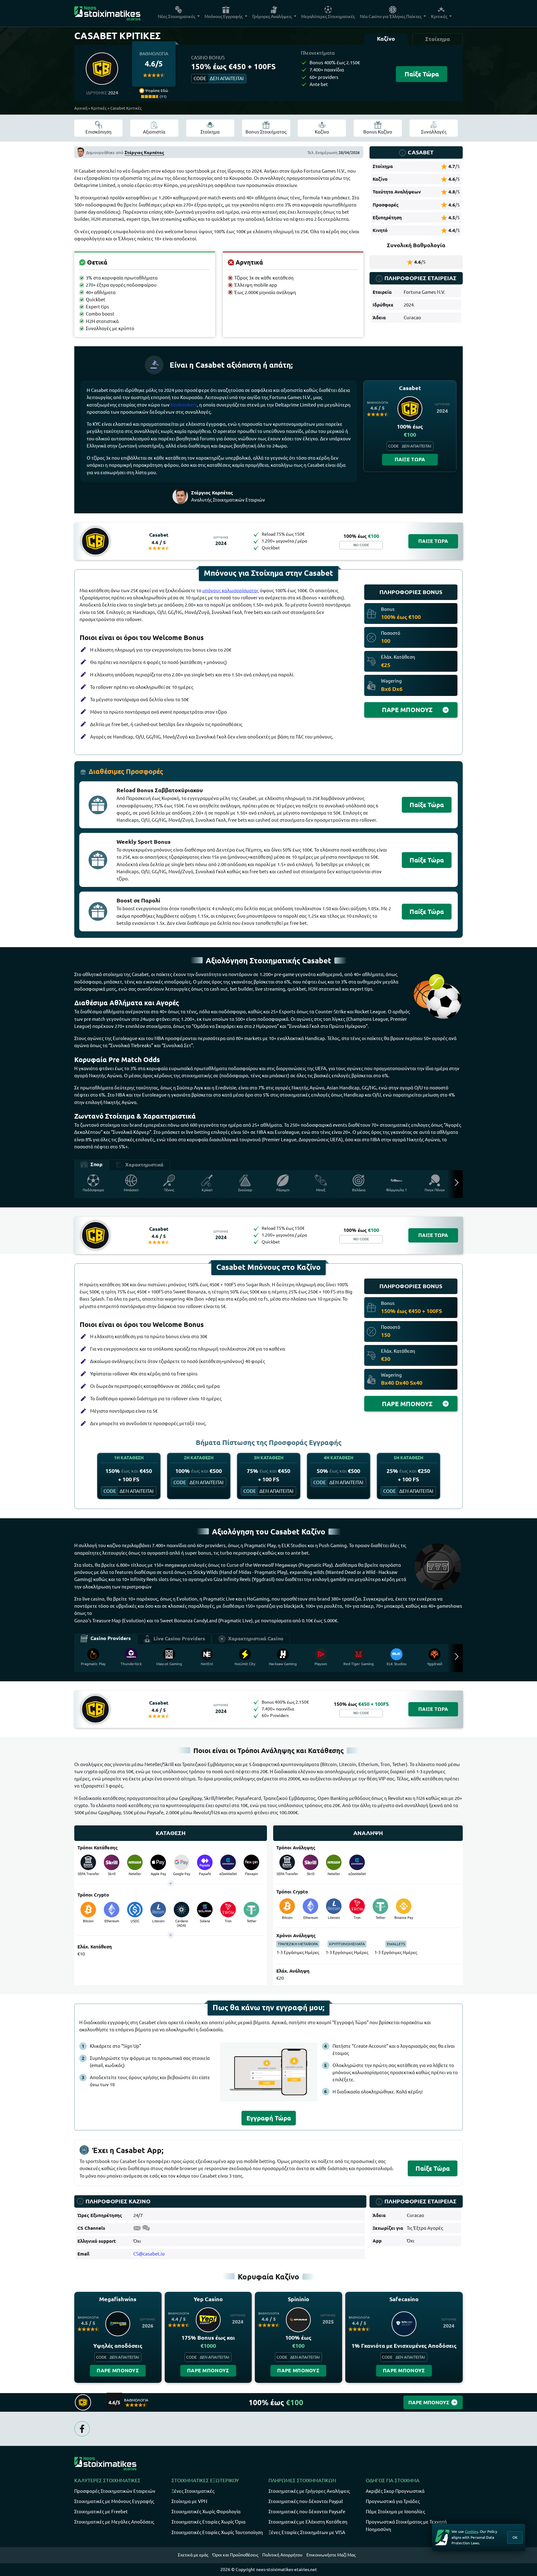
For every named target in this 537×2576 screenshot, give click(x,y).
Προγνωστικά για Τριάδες (393, 2501)
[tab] (386, 39)
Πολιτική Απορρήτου (282, 2555)
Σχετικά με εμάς (193, 2555)
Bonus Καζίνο (378, 132)
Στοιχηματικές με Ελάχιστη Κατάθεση (308, 2522)
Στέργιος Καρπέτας (144, 152)
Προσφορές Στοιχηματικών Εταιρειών (115, 2491)
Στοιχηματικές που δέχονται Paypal (306, 2501)
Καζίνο (322, 132)
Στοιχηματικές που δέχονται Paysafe (307, 2512)
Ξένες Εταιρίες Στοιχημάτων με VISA (307, 2532)
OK (515, 2537)
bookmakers (184, 405)
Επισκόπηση (99, 132)
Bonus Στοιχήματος (266, 132)
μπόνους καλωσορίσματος (231, 591)
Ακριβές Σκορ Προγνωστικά (395, 2491)
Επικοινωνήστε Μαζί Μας (331, 2555)
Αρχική (81, 108)
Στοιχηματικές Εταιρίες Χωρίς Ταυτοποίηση (217, 2532)
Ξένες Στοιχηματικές (193, 2491)
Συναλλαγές (434, 132)
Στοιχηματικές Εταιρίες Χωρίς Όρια (209, 2522)
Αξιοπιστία (154, 132)
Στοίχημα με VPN (189, 2501)
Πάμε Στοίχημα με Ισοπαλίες (395, 2512)
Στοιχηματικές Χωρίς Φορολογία (206, 2512)
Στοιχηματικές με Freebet (101, 2512)
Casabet (159, 535)
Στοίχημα (210, 132)
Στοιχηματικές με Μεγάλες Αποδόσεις (114, 2522)
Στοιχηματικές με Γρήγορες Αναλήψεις (309, 2491)
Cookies (471, 2531)
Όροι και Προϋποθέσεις (235, 2555)
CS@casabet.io (149, 2254)
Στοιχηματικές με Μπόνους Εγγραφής (114, 2501)
